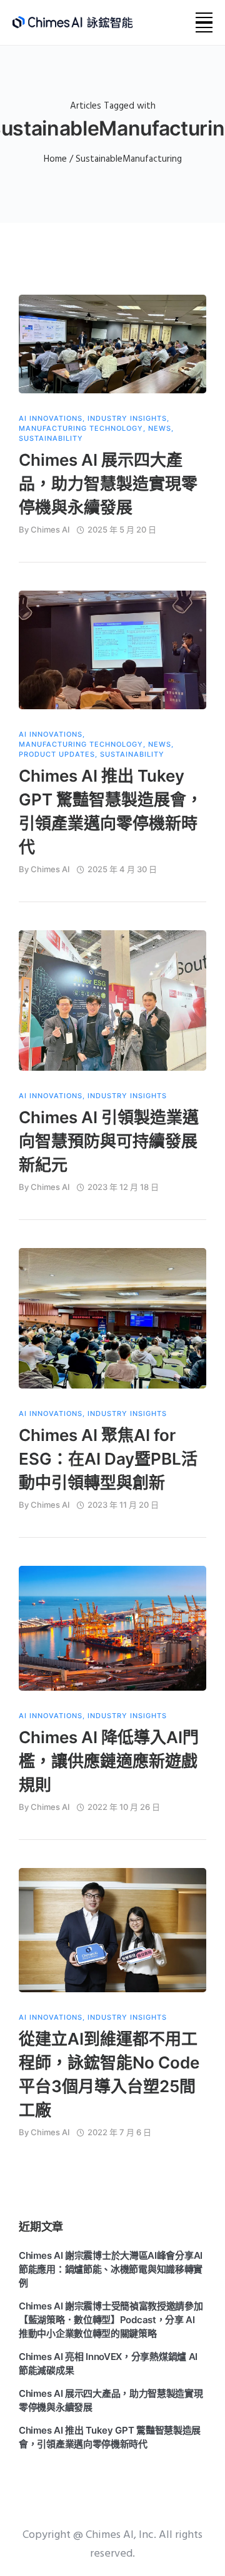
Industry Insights (127, 419)
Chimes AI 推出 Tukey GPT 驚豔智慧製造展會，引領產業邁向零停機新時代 (111, 811)
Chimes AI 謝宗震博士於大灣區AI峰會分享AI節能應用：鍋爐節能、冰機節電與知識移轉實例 (111, 2269)
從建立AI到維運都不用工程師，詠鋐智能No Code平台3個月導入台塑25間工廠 (109, 2074)
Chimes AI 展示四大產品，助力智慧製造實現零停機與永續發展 (108, 484)
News (160, 429)
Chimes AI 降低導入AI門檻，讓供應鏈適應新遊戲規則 (109, 1761)
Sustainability (51, 439)
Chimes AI (50, 529)
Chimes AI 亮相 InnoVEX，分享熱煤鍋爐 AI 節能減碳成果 (108, 2363)
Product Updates (57, 755)
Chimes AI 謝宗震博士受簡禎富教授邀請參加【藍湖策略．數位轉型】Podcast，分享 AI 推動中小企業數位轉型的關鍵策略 (111, 2320)
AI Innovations (51, 419)
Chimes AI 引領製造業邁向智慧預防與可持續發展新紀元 (109, 1141)
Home (55, 159)
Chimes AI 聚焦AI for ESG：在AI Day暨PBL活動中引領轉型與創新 (108, 1459)
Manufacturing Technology (81, 429)
